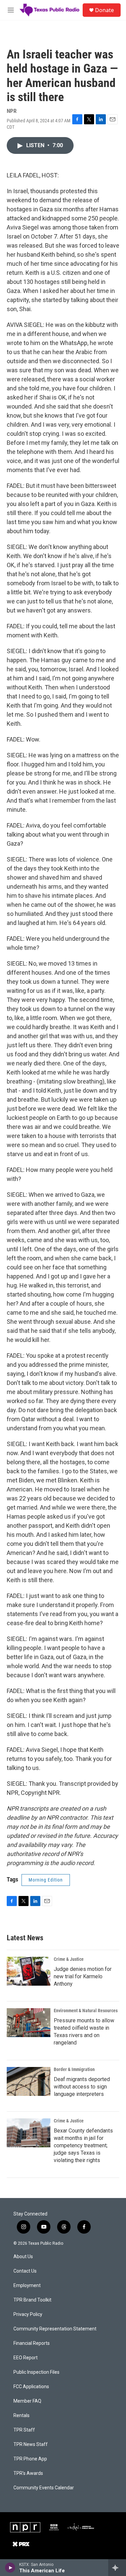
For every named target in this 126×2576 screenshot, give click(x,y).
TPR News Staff (31, 2444)
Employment (27, 2286)
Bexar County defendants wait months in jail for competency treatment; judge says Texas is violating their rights (83, 2145)
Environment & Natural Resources (86, 2011)
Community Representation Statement (55, 2329)
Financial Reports (32, 2343)
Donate (104, 10)
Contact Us (25, 2271)
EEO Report (26, 2358)
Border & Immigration (74, 2069)
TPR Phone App (30, 2459)
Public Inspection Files (36, 2372)
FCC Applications (31, 2387)
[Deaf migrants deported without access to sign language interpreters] (29, 2081)
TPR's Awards (28, 2473)
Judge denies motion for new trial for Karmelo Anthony (83, 1976)
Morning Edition (46, 1880)
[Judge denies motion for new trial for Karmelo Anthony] (29, 1971)
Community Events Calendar (44, 2488)
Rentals (22, 2416)
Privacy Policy (28, 2314)
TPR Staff (24, 2430)
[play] (10, 2568)
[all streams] (117, 2568)
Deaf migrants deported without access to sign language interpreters (82, 2087)
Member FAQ (27, 2401)
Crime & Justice (69, 1959)
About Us (23, 2257)
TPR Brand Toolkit (32, 2300)
